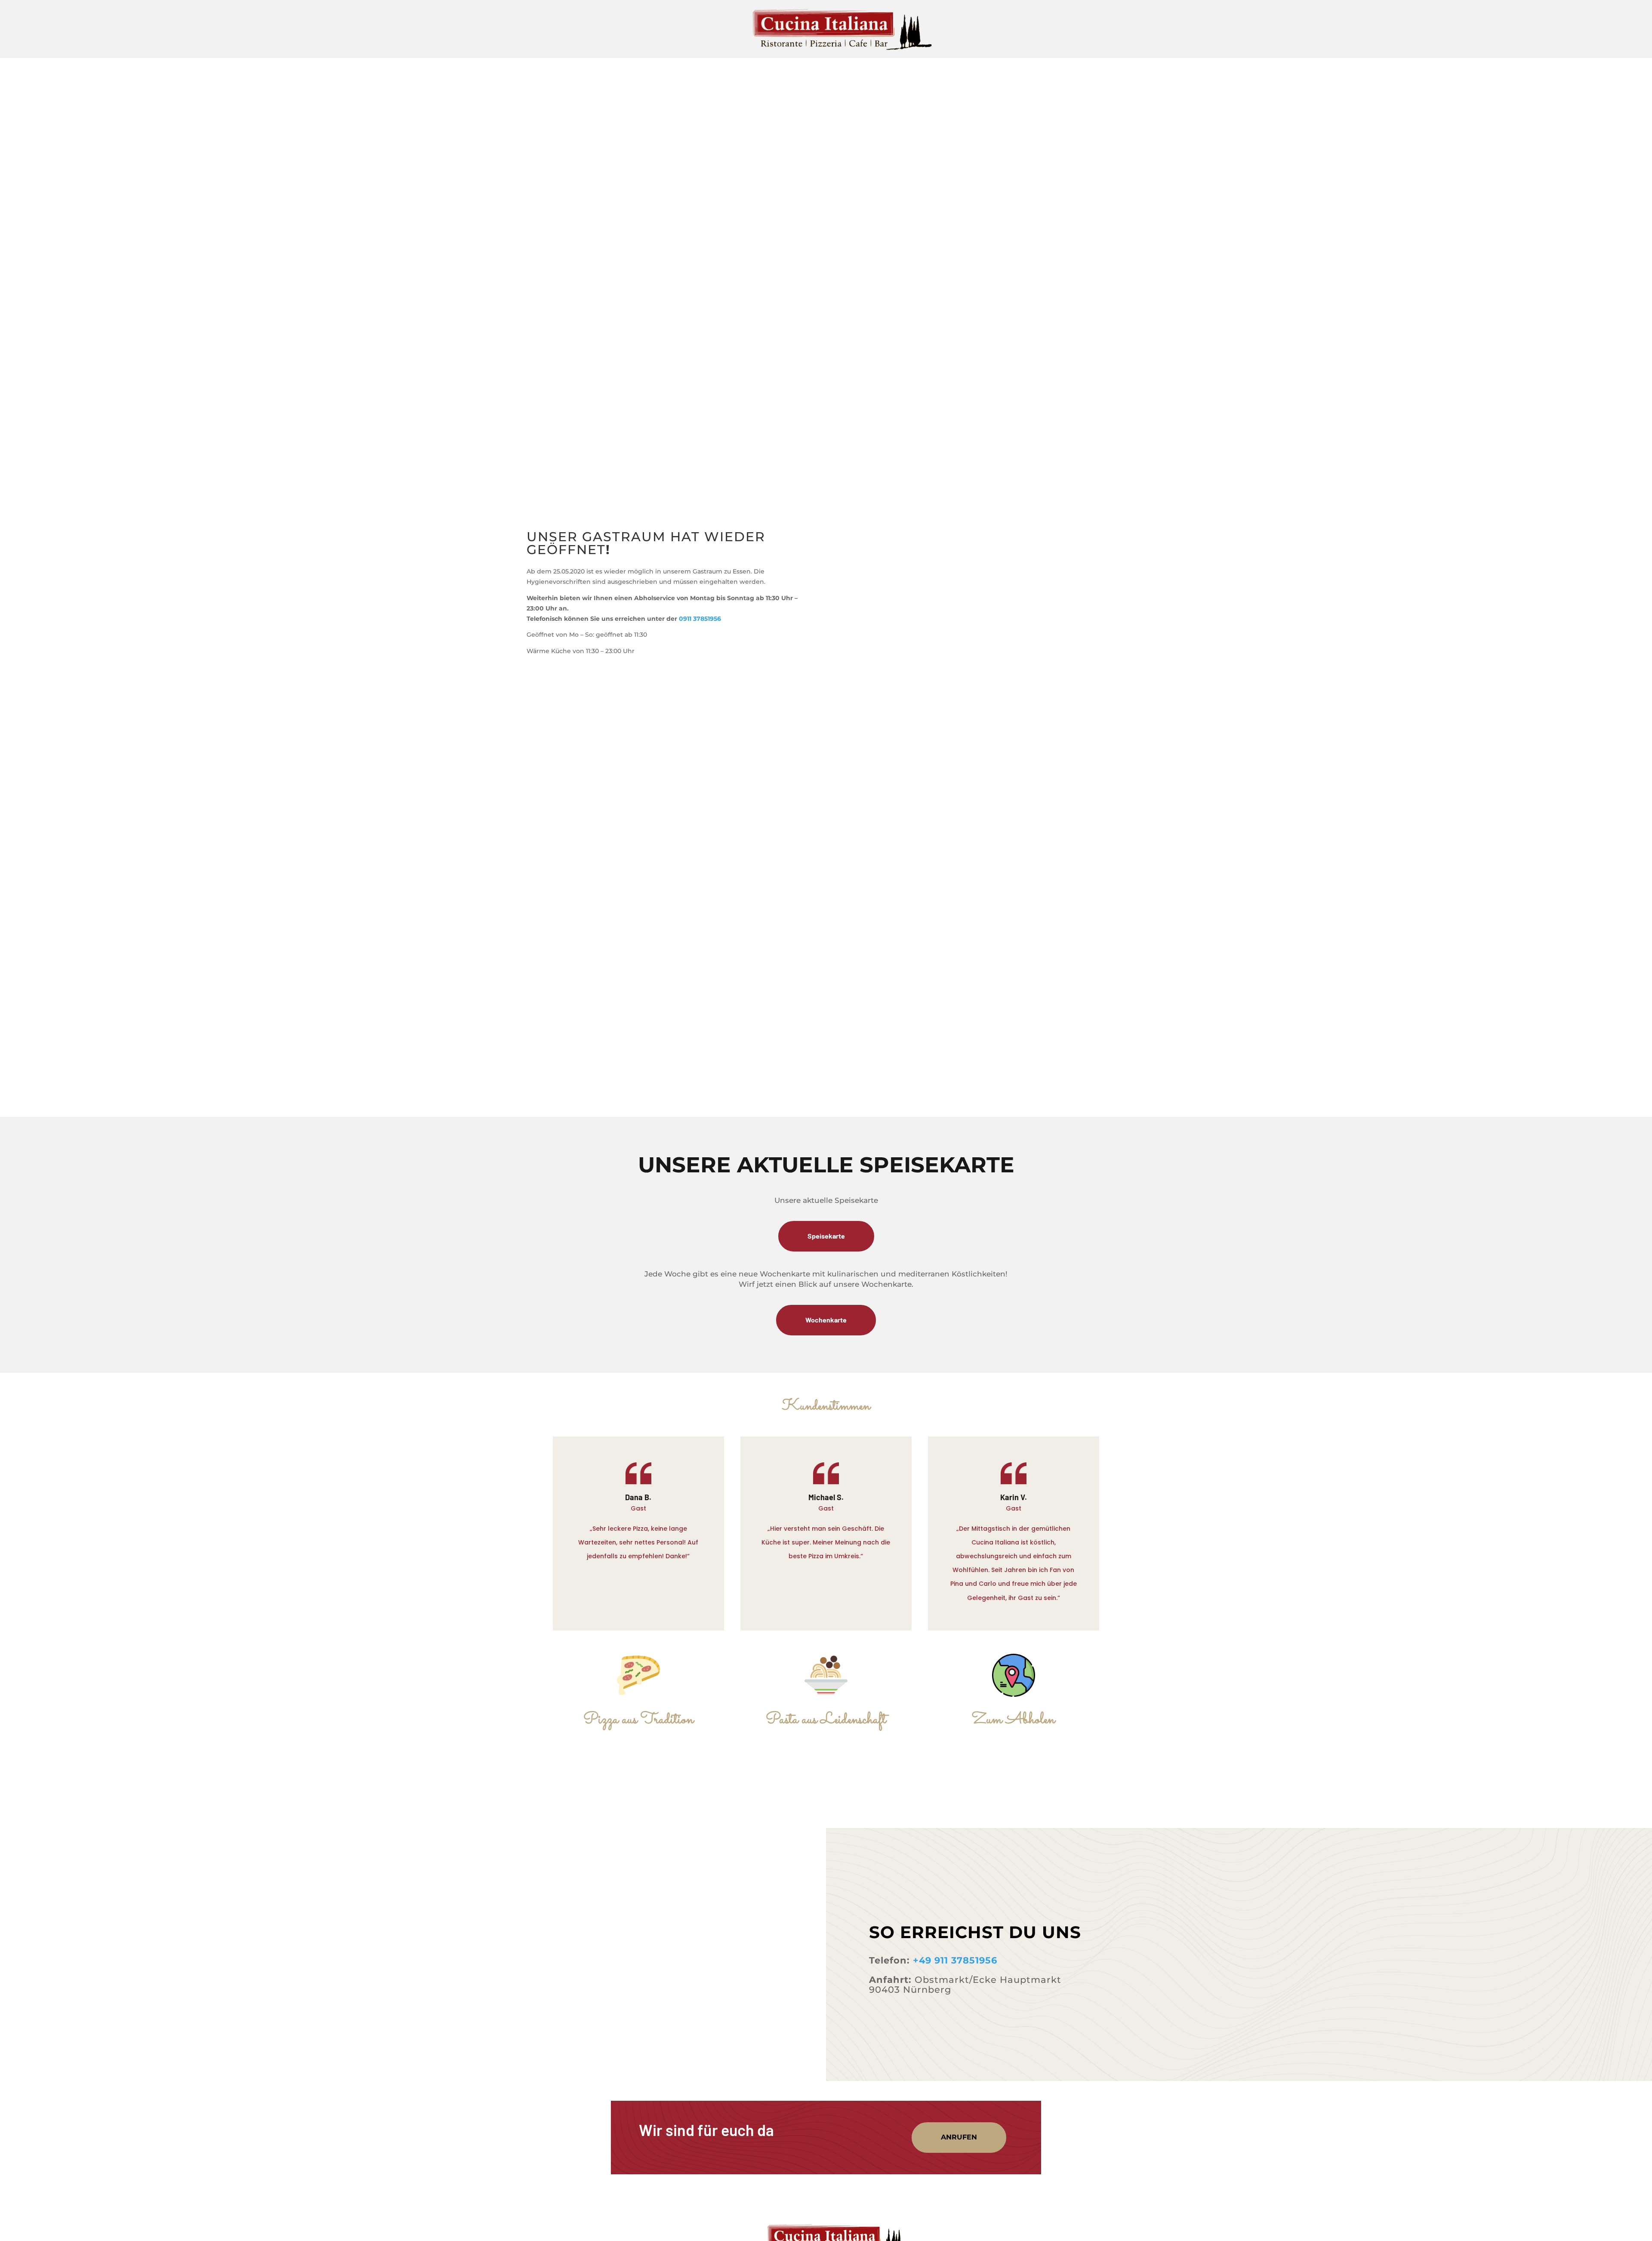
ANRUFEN (959, 2137)
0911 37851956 (700, 619)
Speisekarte (826, 1236)
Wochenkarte (826, 1320)
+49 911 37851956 (955, 1960)
